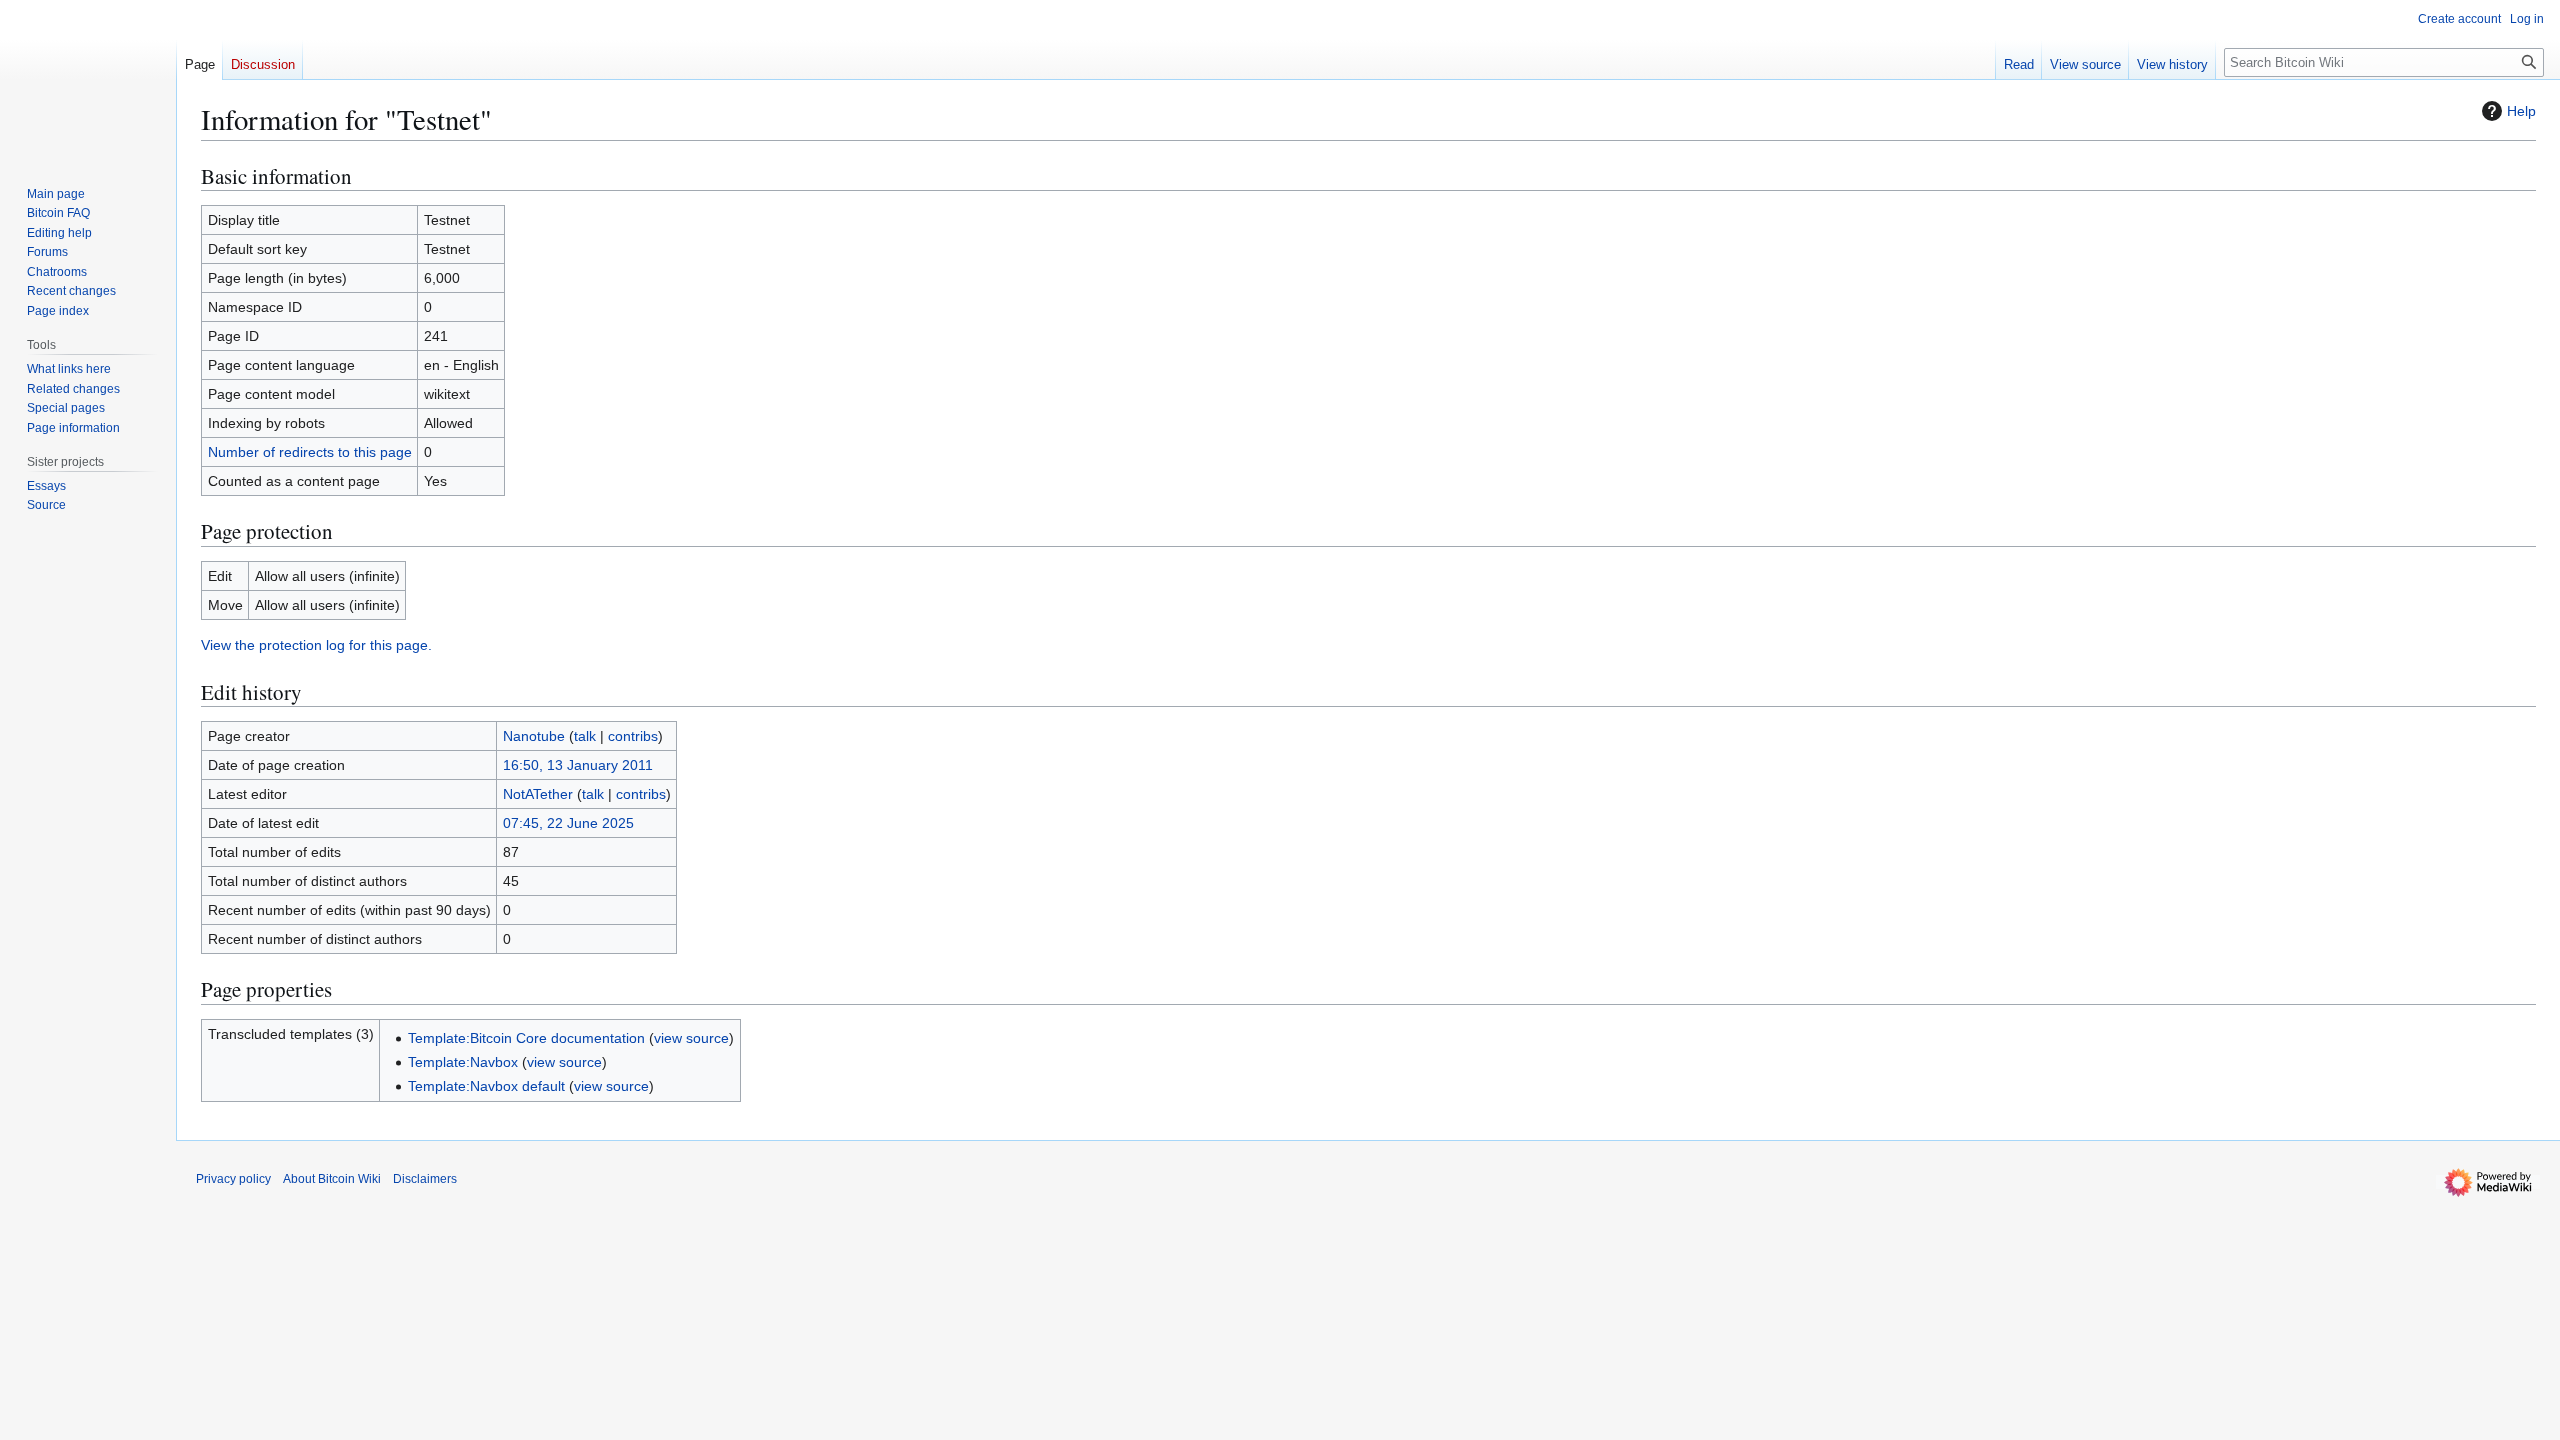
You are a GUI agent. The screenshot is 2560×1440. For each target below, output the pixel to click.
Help (2521, 111)
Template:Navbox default (486, 1086)
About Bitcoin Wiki (332, 1179)
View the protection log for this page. (316, 645)
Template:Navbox (463, 1062)
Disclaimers (425, 1179)
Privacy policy (233, 1179)
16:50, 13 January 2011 (578, 765)
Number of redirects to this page (310, 452)
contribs (633, 736)
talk (585, 736)
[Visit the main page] (88, 80)
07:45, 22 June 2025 (568, 823)
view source (691, 1038)
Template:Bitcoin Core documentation (526, 1038)
